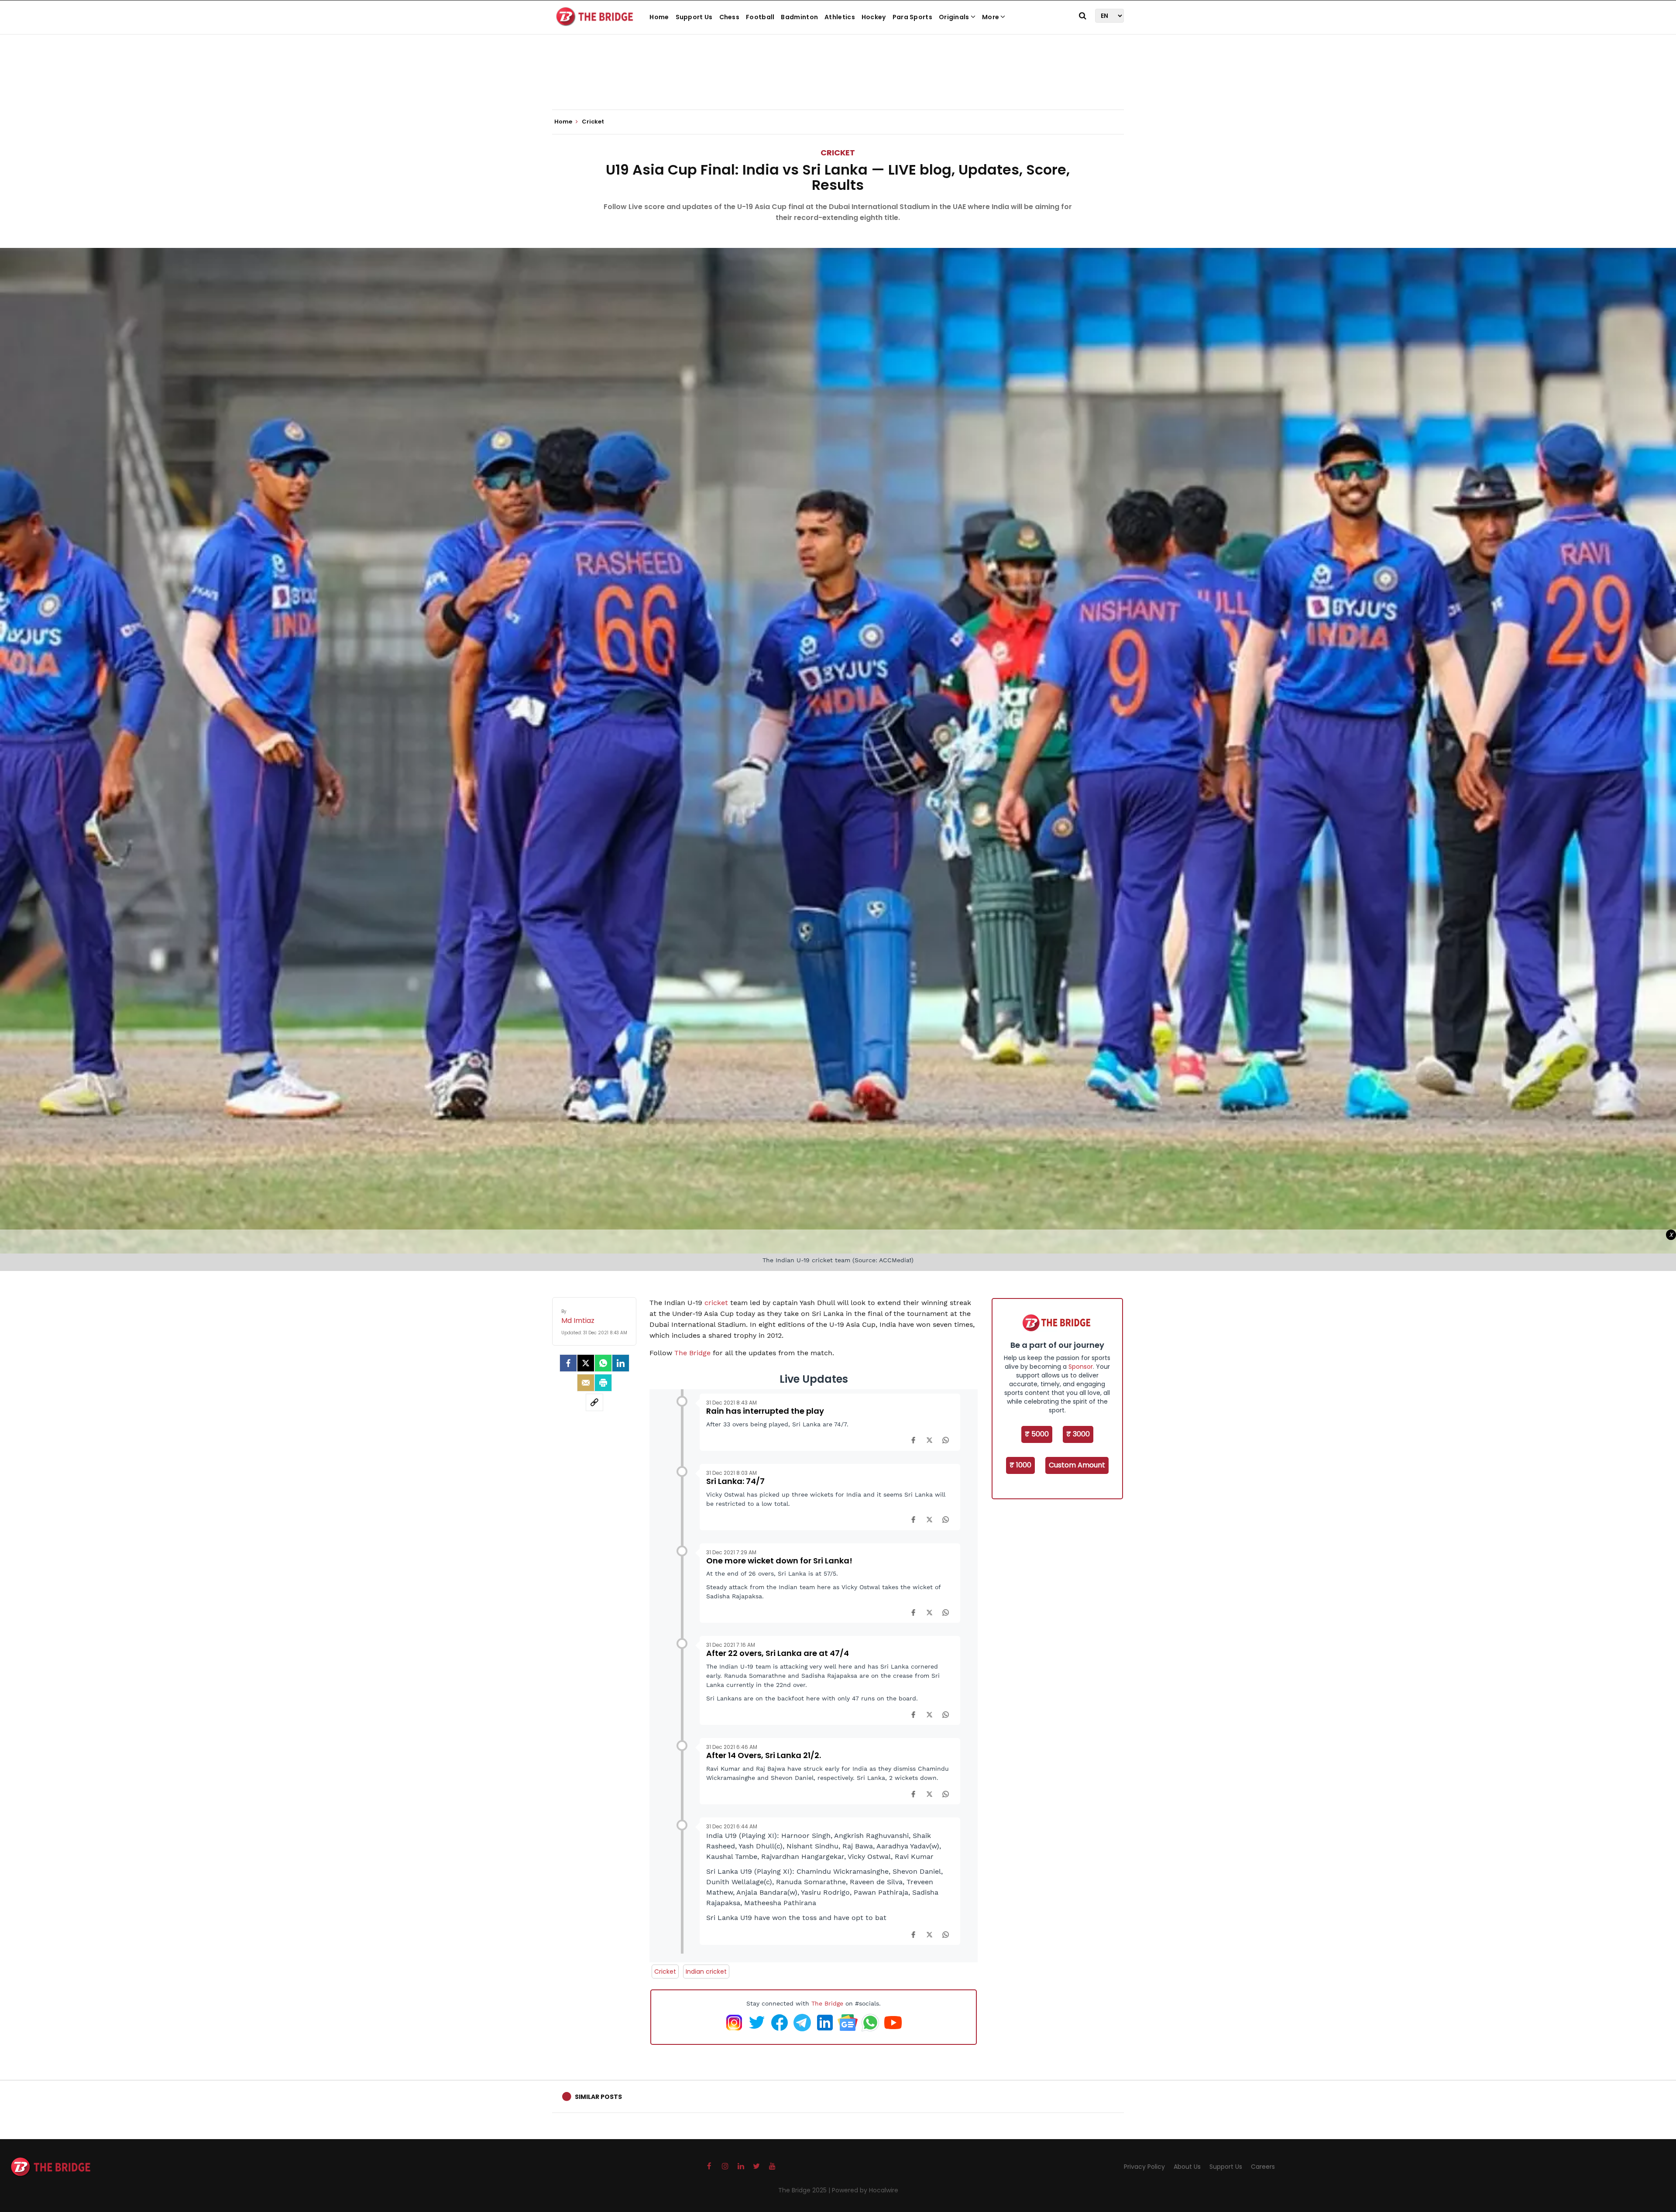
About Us (1187, 2167)
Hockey (874, 17)
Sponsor (1081, 1367)
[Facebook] (913, 1440)
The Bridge (692, 1353)
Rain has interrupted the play (765, 1411)
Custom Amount (1077, 1465)
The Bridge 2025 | (805, 2190)
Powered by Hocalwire (865, 2190)
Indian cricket (706, 1972)
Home (659, 17)
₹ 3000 (1078, 1434)
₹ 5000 (1037, 1434)
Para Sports (912, 17)
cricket (716, 1303)
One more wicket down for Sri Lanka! (779, 1561)
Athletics (840, 17)
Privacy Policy (1144, 2167)
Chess (730, 17)
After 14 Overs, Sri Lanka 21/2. (764, 1755)
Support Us (694, 17)
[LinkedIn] (621, 1363)
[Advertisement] (838, 83)
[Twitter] (586, 1363)
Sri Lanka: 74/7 (735, 1481)
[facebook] (568, 1363)
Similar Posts (598, 2097)
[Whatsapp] (603, 1363)
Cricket (838, 153)
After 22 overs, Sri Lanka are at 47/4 (778, 1653)
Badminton (799, 17)
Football (760, 17)
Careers (1263, 2167)
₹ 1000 (1020, 1465)
